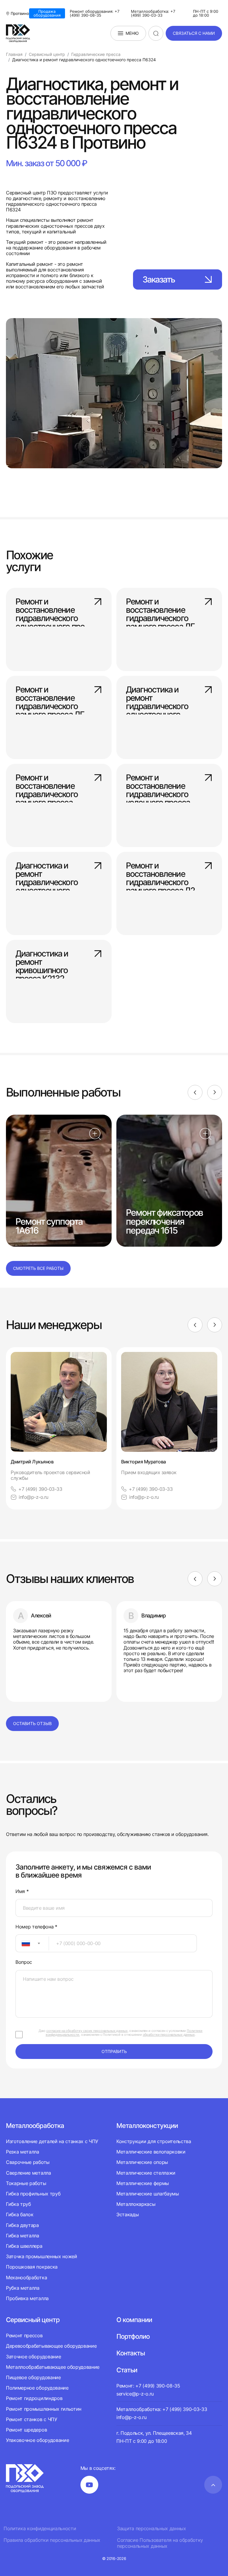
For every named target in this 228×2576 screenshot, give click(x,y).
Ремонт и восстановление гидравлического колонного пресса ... (161, 786)
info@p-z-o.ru (34, 1497)
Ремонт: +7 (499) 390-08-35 (148, 2386)
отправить (114, 2051)
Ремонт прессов (24, 2336)
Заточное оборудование (33, 2357)
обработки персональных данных (169, 2035)
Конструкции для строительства (154, 2141)
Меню (132, 33)
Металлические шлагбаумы (148, 2194)
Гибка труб (18, 2204)
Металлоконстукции (147, 2126)
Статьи (127, 2370)
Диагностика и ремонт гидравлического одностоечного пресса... (157, 698)
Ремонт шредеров (26, 2430)
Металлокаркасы (136, 2204)
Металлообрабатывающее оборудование (53, 2367)
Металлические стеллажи (146, 2173)
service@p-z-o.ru (135, 2394)
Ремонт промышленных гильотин (44, 2409)
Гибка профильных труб (33, 2194)
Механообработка (26, 2277)
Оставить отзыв (32, 1723)
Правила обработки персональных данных (52, 2540)
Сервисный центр (33, 2320)
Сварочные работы (28, 2162)
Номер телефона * (36, 1927)
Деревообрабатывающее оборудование (51, 2346)
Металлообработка (35, 2126)
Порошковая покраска (32, 2267)
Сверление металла (28, 2173)
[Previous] (195, 1092)
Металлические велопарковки (151, 2152)
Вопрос (24, 1962)
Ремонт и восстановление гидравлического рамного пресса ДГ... (163, 610)
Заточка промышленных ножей (42, 2256)
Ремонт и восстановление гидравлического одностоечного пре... (53, 610)
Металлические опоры (142, 2162)
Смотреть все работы (38, 1268)
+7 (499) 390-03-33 (40, 1489)
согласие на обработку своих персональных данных (87, 2031)
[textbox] (23, 1943)
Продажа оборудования (47, 13)
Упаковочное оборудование (37, 2440)
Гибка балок (20, 2214)
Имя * (22, 1891)
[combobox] (32, 1943)
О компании (134, 2320)
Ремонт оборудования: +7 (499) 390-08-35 (95, 13)
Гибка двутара (22, 2225)
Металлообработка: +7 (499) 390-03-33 (153, 13)
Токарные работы (26, 2183)
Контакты (131, 2353)
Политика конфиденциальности (40, 2529)
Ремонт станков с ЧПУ (32, 2419)
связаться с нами (194, 33)
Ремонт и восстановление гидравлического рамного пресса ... (47, 786)
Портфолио (133, 2336)
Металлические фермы (143, 2183)
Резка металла (23, 2152)
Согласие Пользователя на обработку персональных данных (160, 2543)
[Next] (215, 1092)
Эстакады (128, 2214)
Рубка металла (23, 2288)
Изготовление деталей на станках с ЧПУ (52, 2141)
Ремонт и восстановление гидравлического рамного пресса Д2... (163, 874)
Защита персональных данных (152, 2529)
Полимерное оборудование (37, 2388)
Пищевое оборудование (33, 2377)
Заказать (159, 279)
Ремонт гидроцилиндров (34, 2398)
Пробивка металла (27, 2298)
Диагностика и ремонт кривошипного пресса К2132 (42, 962)
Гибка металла (23, 2236)
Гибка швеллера (24, 2246)
